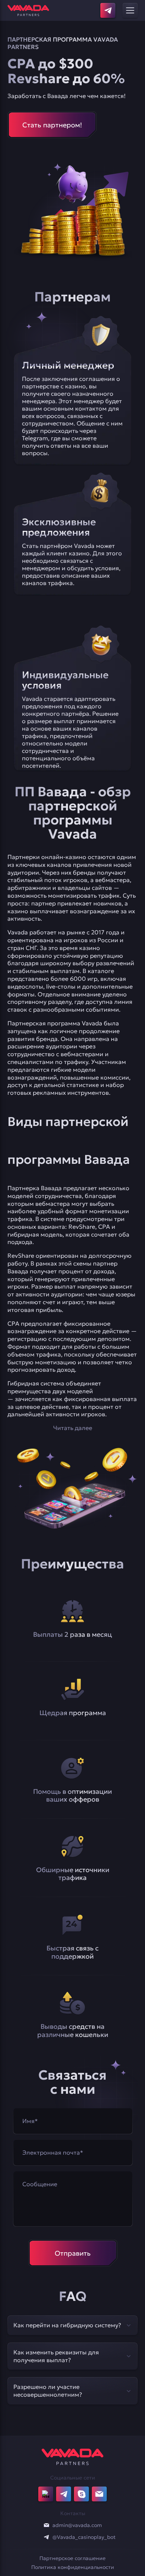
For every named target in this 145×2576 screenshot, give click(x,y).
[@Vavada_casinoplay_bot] (46, 2537)
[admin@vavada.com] (46, 2525)
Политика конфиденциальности (73, 2567)
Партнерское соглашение (72, 2558)
